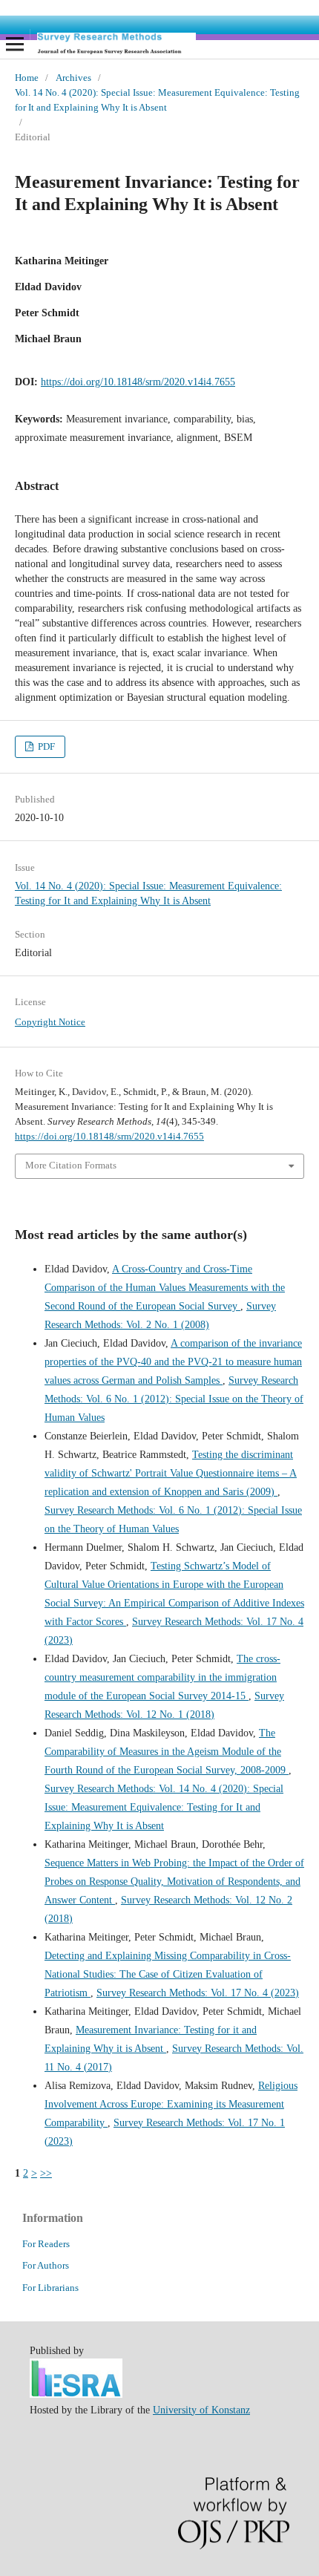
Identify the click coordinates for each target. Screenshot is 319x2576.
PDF (45, 746)
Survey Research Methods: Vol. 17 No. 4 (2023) (198, 1993)
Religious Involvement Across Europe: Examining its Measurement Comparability (171, 2104)
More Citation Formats (71, 1165)
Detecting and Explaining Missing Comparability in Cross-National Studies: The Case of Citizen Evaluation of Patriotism (168, 1974)
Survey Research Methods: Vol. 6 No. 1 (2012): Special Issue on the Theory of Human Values (174, 1399)
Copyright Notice (50, 1022)
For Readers (46, 2244)
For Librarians (50, 2288)
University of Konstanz (201, 2410)
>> (46, 2173)
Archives (73, 78)
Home (27, 78)
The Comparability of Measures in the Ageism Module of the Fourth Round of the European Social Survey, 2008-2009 (167, 1752)
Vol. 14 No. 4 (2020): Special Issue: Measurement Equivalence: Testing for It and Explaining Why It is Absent (157, 100)
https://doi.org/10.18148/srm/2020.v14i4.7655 (138, 382)
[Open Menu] (15, 44)
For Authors (46, 2265)
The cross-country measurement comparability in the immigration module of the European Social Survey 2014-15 (162, 1677)
